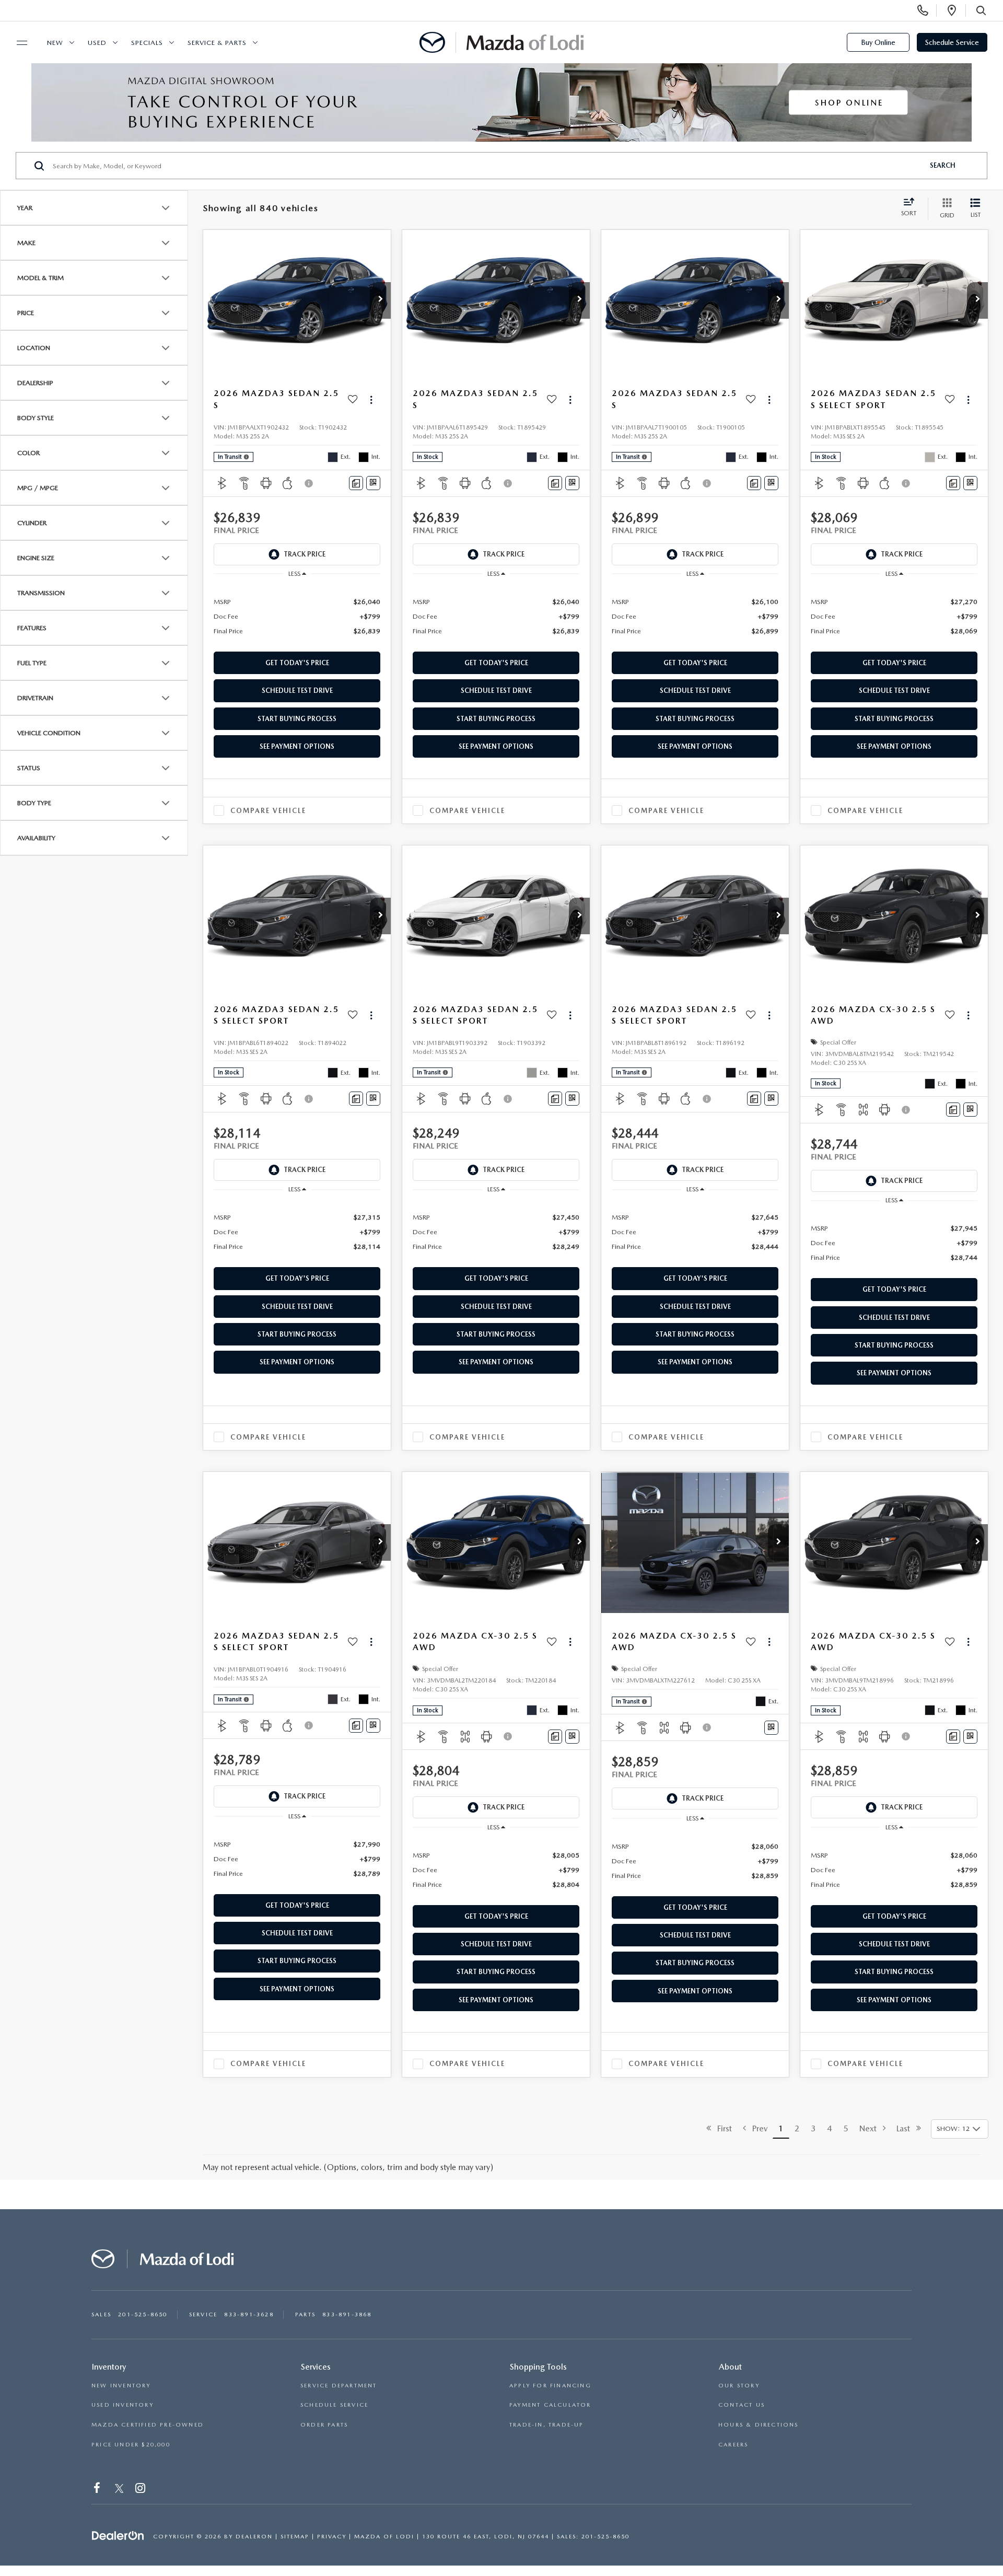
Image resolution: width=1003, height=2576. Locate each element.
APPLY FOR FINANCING (550, 2386)
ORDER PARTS (324, 2425)
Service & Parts (217, 43)
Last (906, 2128)
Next (871, 2128)
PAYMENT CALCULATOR (550, 2405)
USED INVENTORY (123, 2405)
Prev (757, 2128)
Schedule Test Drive (297, 691)
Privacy (332, 2537)
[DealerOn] (118, 2536)
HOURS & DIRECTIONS (759, 2425)
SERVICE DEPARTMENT (339, 2386)
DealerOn (254, 2537)
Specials (147, 43)
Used (97, 43)
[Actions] (371, 399)
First (721, 2128)
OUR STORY (739, 2386)
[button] (380, 300)
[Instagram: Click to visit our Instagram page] (141, 2490)
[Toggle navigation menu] (17, 43)
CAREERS (733, 2445)
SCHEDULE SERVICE (334, 2405)
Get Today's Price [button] (297, 663)
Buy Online (878, 42)
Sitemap (295, 2537)
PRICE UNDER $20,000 (131, 2445)
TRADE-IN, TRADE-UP (547, 2425)
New (55, 43)
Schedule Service (952, 42)
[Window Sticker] (373, 483)
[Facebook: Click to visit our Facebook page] (98, 2490)
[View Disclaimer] (309, 483)
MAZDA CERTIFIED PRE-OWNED (148, 2425)
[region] (297, 616)
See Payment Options (297, 746)
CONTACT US (742, 2405)
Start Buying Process (297, 719)
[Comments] (356, 483)
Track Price (305, 554)
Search (943, 165)
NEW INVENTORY (121, 2386)
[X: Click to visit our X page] (119, 2490)
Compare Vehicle (268, 811)
